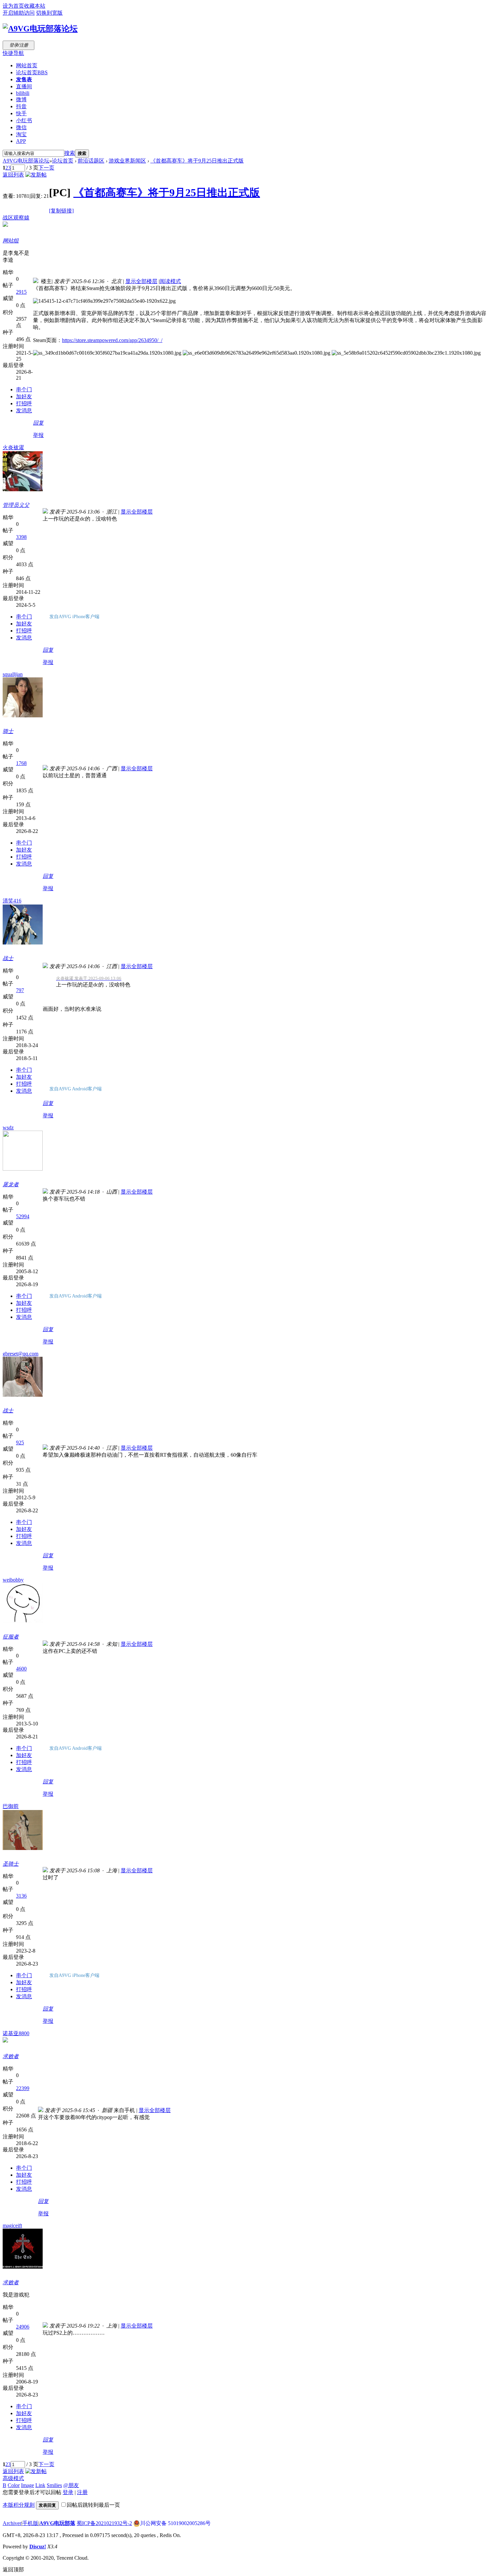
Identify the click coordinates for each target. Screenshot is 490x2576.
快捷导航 (13, 53)
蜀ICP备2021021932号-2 (104, 2523)
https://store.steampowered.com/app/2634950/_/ (112, 340)
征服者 (11, 1637)
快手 (21, 113)
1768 (21, 763)
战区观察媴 (16, 218)
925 (20, 1443)
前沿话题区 (91, 161)
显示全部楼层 (141, 281)
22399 (23, 2088)
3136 (21, 1896)
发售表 (24, 79)
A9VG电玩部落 (57, 2523)
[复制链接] (61, 211)
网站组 (11, 241)
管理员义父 (16, 505)
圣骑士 (11, 1864)
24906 (23, 2327)
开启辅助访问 (19, 13)
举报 (38, 435)
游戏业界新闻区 (127, 161)
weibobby (13, 1580)
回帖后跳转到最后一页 (93, 2505)
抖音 (21, 106)
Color (14, 2485)
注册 (82, 2492)
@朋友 (71, 2485)
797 (20, 990)
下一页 (46, 168)
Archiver (12, 2523)
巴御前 (11, 1806)
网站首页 (27, 65)
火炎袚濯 (13, 447)
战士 (8, 958)
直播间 (24, 86)
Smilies (54, 2485)
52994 (23, 1216)
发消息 (24, 410)
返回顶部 (13, 2570)
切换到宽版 (49, 13)
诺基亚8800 (16, 2033)
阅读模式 (170, 281)
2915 (21, 292)
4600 (21, 1669)
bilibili (23, 93)
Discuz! (38, 2547)
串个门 (24, 389)
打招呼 (24, 403)
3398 (21, 537)
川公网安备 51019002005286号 (175, 2523)
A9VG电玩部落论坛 (26, 161)
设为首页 (13, 6)
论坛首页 (32, 72)
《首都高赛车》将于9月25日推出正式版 (197, 161)
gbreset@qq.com (20, 1354)
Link (40, 2485)
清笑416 (12, 901)
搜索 (70, 153)
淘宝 (21, 134)
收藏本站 (35, 6)
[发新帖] (36, 175)
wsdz (8, 1127)
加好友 (24, 396)
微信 (21, 127)
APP (21, 141)
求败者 (11, 2056)
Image (27, 2485)
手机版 (30, 2523)
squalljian (13, 674)
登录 (68, 2492)
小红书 (24, 120)
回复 (38, 423)
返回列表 (13, 175)
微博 (21, 99)
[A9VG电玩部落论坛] (40, 29)
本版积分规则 (19, 2505)
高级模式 (13, 2478)
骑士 (8, 731)
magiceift (12, 2225)
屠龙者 (11, 1184)
